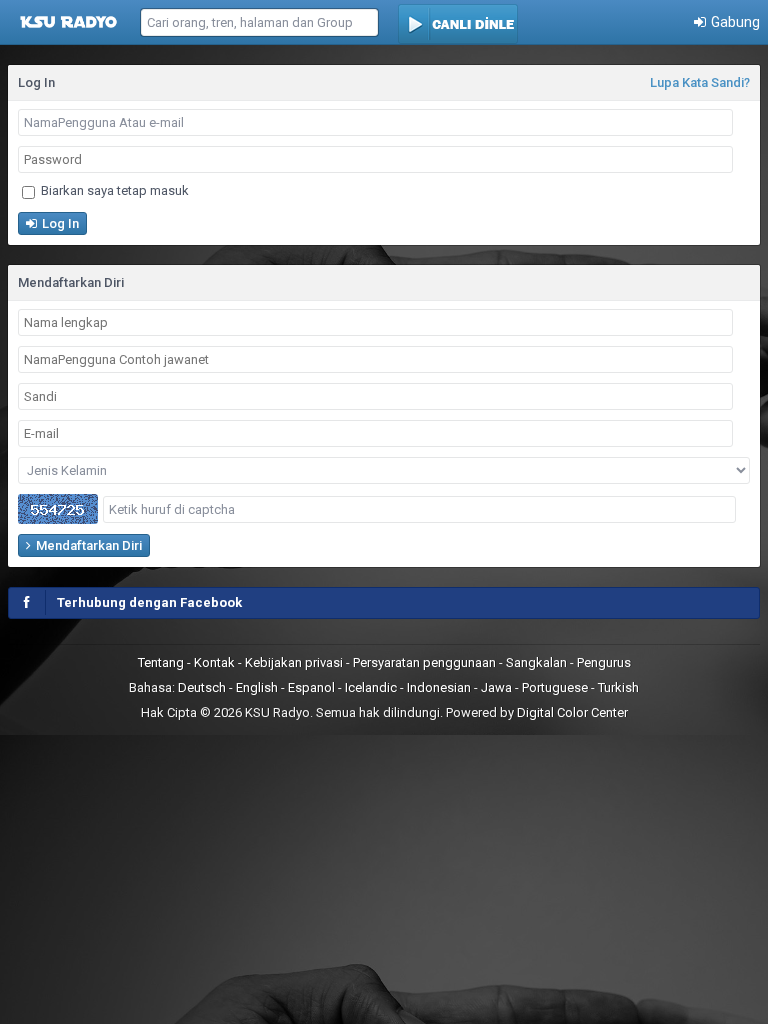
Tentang (162, 662)
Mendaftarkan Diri (87, 545)
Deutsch (202, 687)
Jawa (496, 687)
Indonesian (439, 687)
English (257, 687)
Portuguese (555, 687)
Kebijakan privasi (295, 662)
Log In (59, 223)
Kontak (216, 662)
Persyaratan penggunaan (426, 662)
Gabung (734, 22)
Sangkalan (538, 662)
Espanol (311, 687)
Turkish (618, 687)
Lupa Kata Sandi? (700, 82)
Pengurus (604, 662)
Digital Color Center (572, 712)
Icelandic (371, 687)
